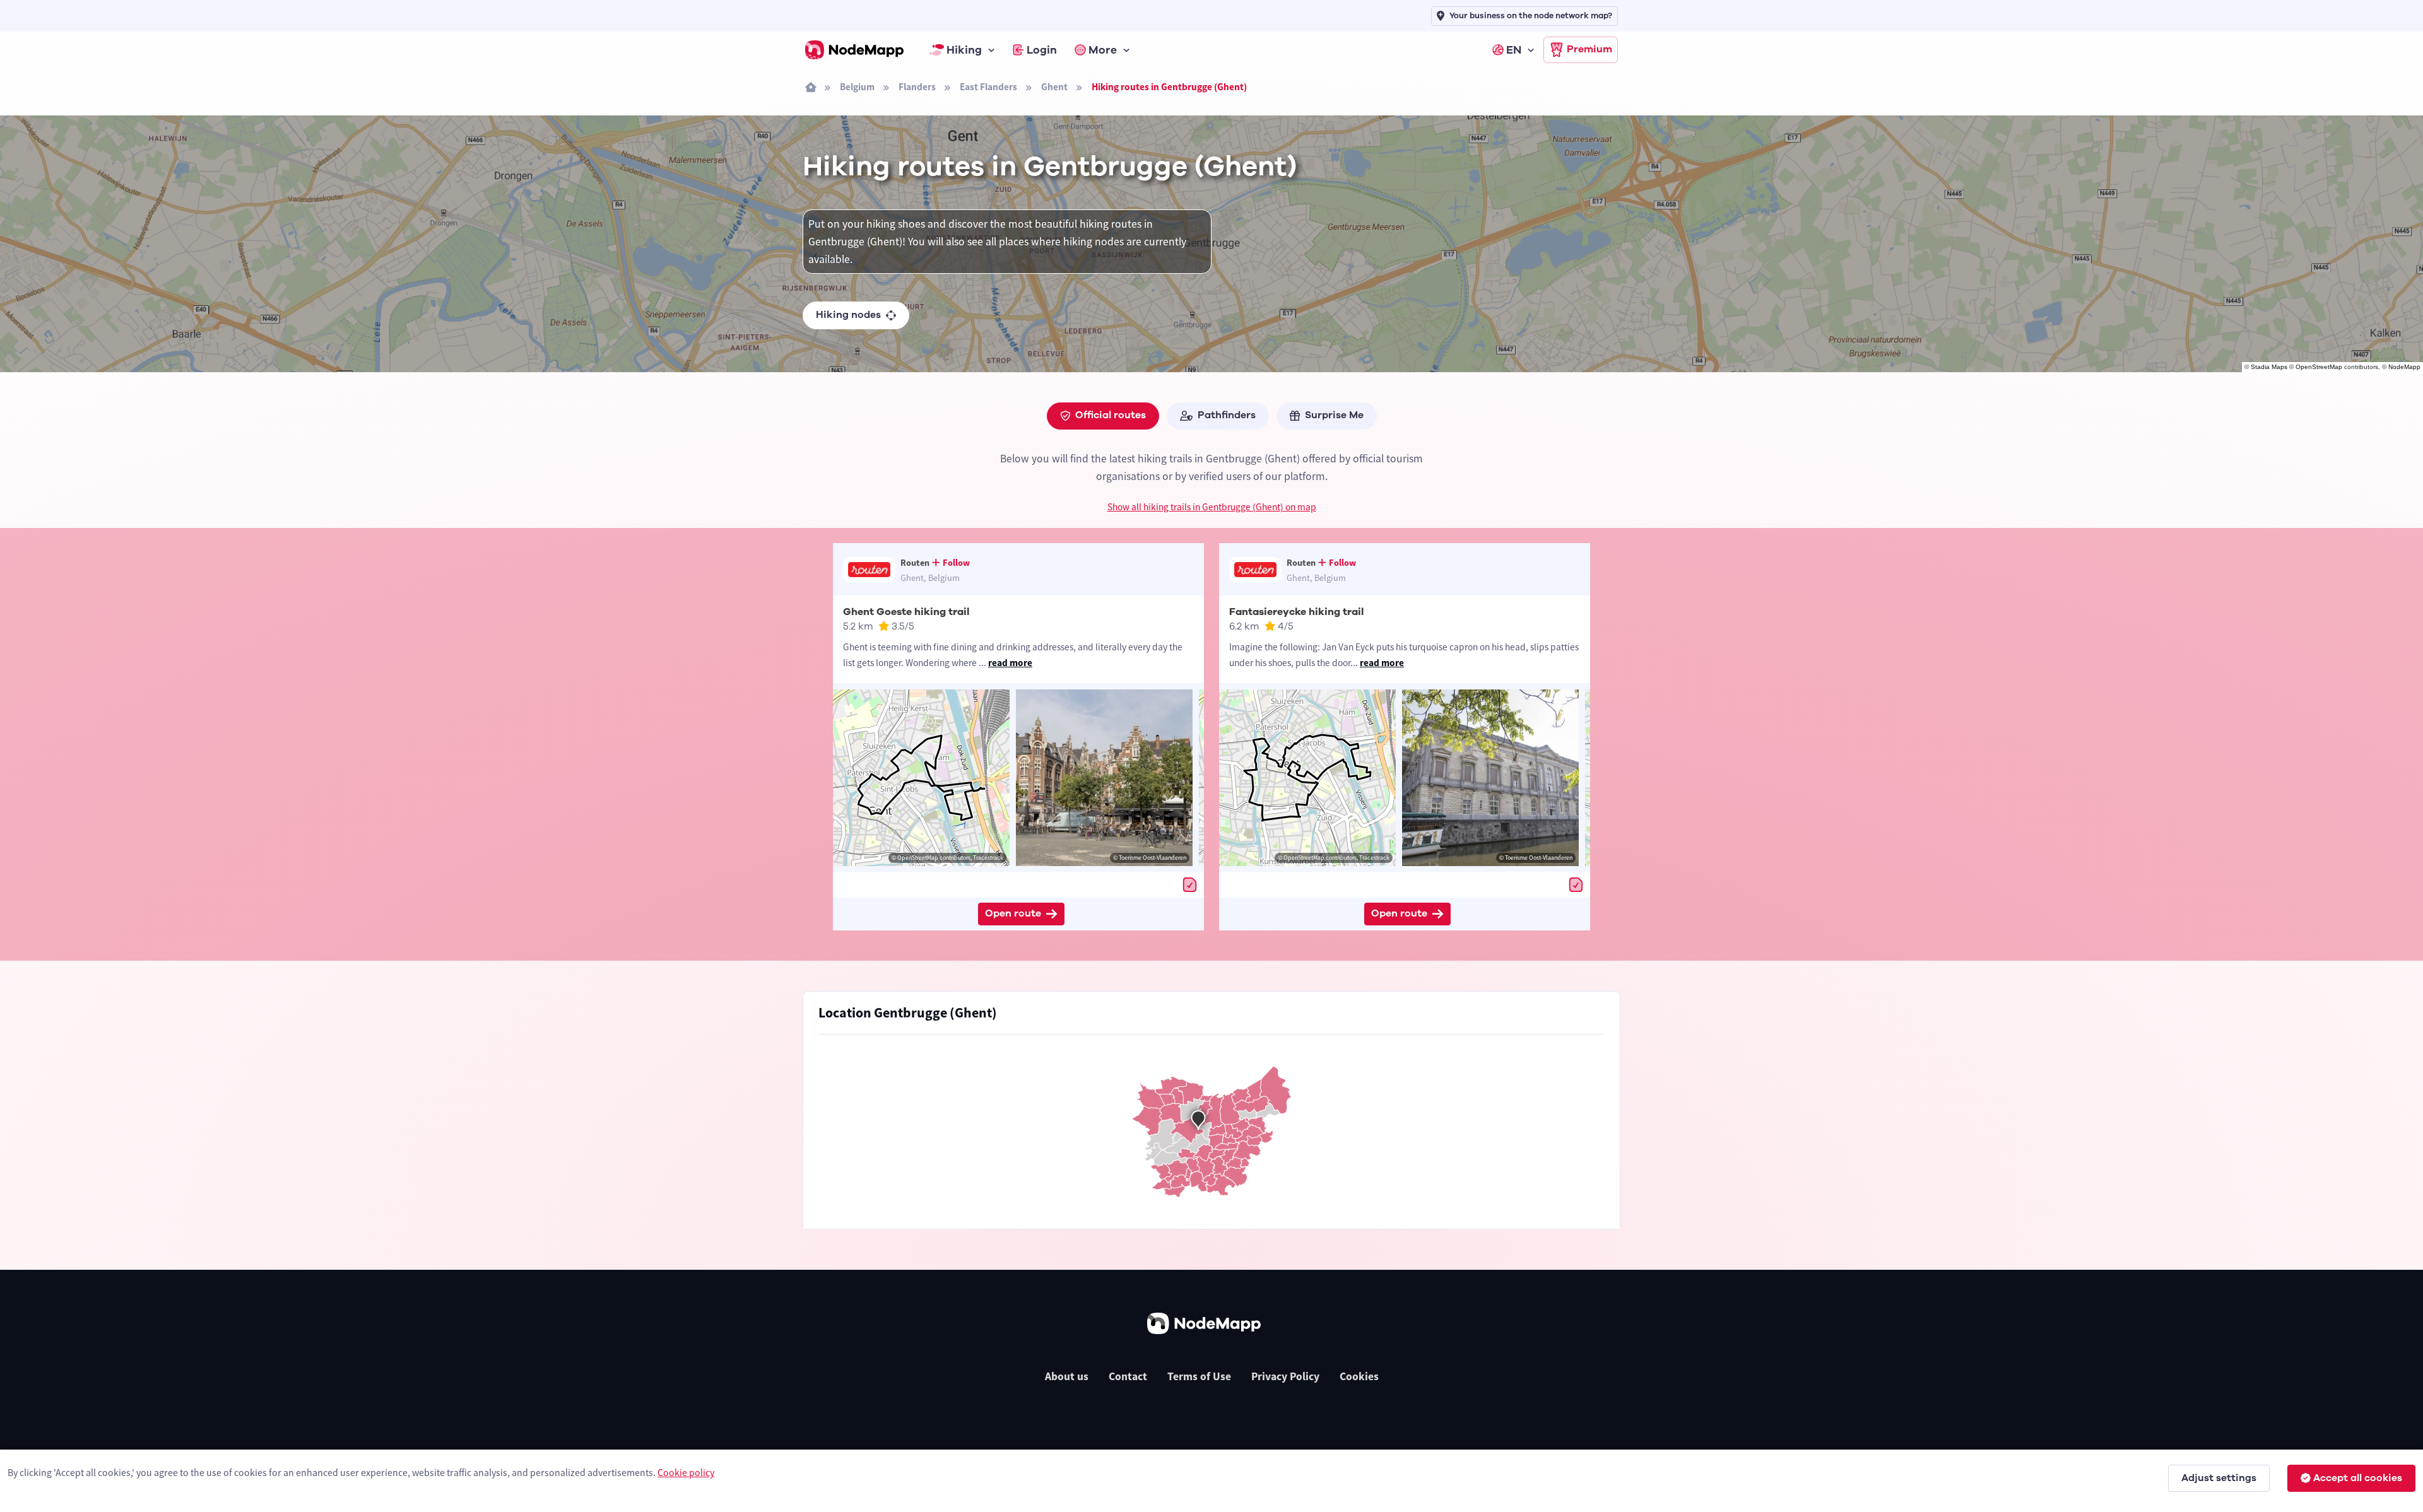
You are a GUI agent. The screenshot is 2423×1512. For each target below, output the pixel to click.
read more (1010, 663)
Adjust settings (2219, 1478)
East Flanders (988, 87)
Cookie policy (686, 1472)
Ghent (1054, 87)
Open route (1013, 913)
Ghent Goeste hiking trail (906, 612)
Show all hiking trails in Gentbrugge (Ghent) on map (1212, 507)
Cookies (1359, 1376)
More (1103, 50)
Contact (1128, 1376)
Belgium (857, 87)
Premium (1589, 49)
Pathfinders (1227, 415)
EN (1514, 50)
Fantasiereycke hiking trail (1296, 612)
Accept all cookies (2358, 1478)
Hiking (964, 50)
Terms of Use (1199, 1376)
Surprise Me (1334, 415)
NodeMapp (2404, 367)
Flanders (917, 87)
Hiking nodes (848, 315)
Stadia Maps (2269, 367)
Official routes (1111, 415)
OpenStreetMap (2319, 367)
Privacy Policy (1285, 1376)
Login (1042, 50)
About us (1067, 1376)
